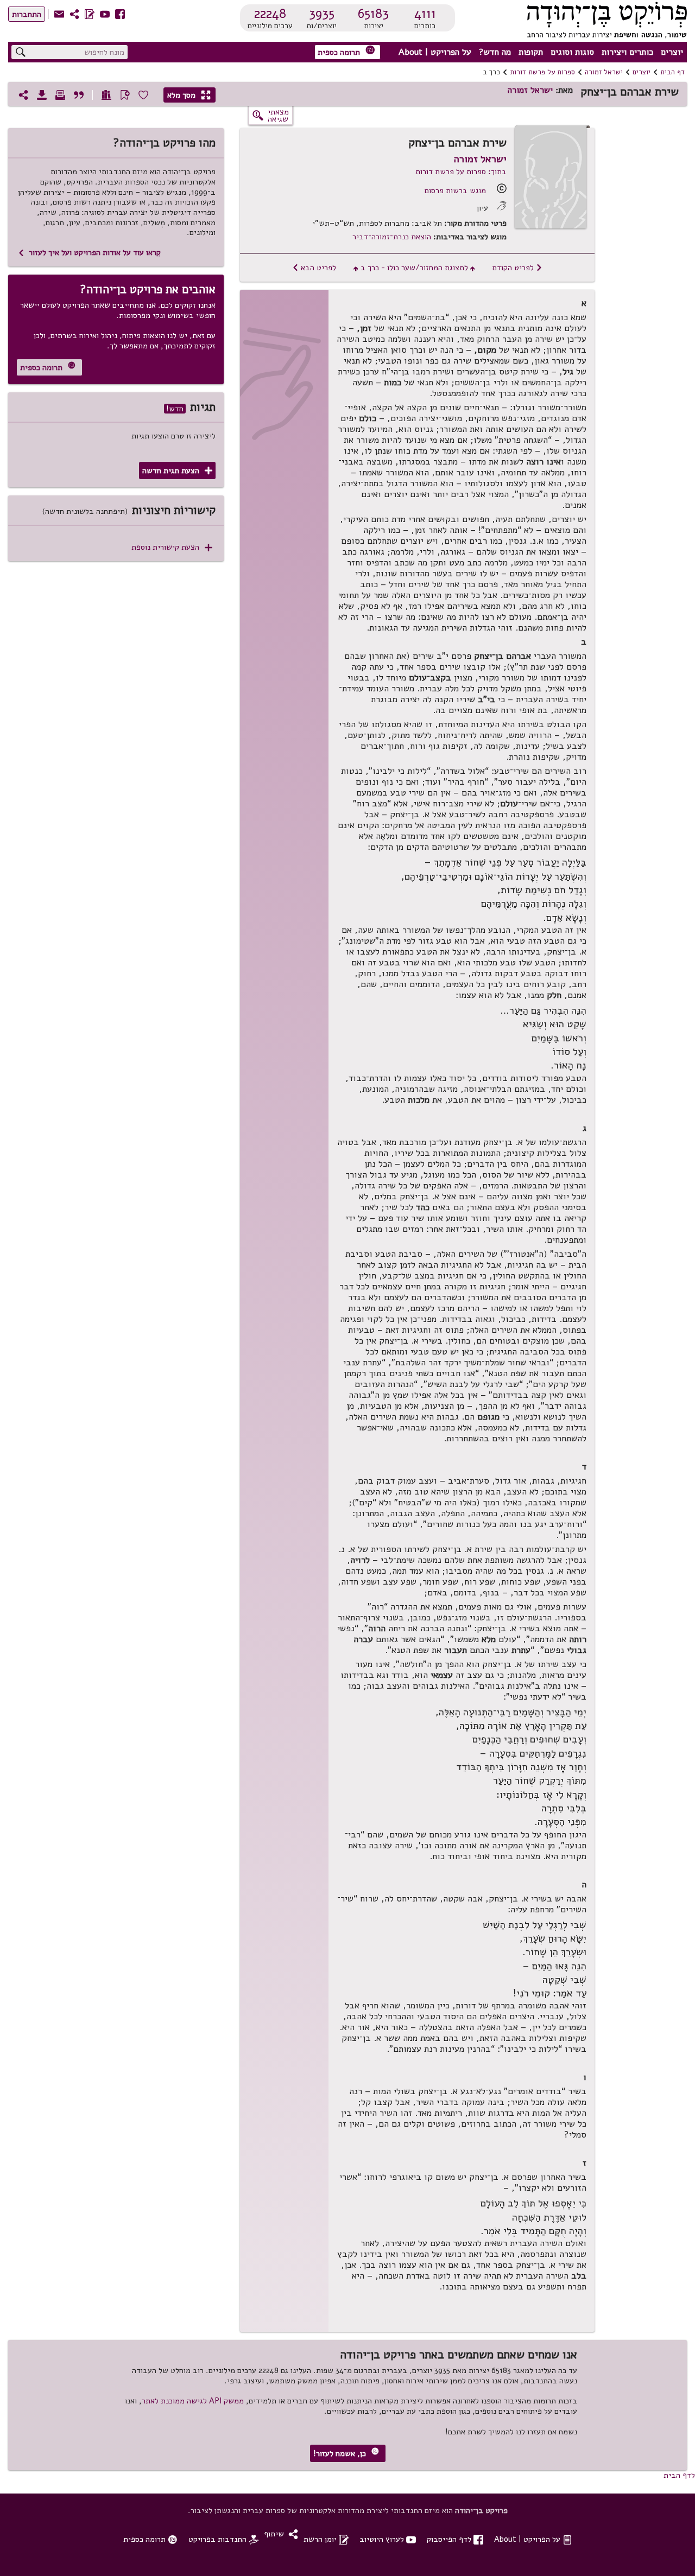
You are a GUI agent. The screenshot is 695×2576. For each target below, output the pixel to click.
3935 (322, 14)
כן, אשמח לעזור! (346, 2453)
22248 (270, 14)
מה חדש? (495, 52)
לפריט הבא (314, 268)
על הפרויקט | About (435, 52)
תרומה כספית (346, 51)
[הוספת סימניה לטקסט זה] (125, 95)
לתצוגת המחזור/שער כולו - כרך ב (414, 268)
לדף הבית (679, 2475)
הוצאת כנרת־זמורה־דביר (392, 237)
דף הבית (672, 72)
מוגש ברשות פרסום (455, 190)
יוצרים (672, 52)
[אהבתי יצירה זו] (143, 95)
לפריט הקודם (517, 268)
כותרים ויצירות (627, 52)
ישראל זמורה (604, 72)
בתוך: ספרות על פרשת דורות (461, 171)
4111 (425, 14)
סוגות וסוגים (572, 52)
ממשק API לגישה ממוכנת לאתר (193, 2401)
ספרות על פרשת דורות (542, 72)
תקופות (531, 52)
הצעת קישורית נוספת (172, 547)
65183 (373, 14)
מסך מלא (189, 95)
